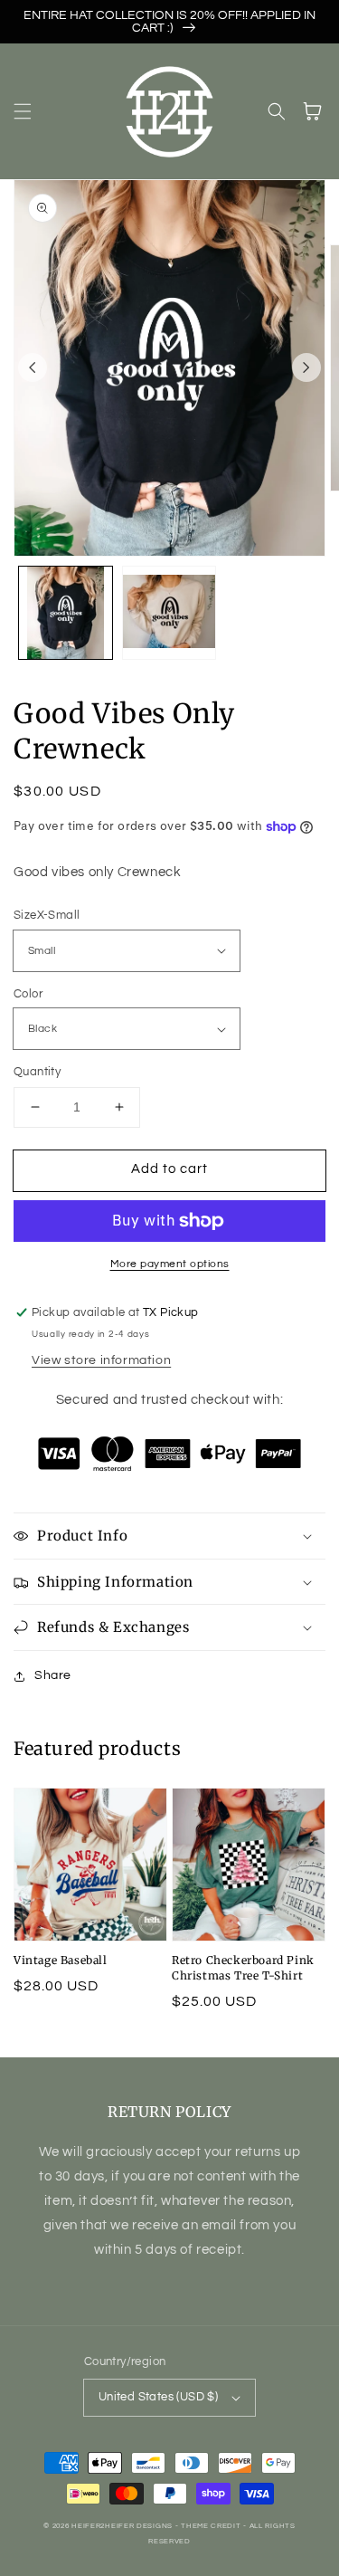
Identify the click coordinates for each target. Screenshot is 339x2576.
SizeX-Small (47, 915)
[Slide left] (33, 367)
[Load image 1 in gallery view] (66, 613)
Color (28, 994)
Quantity (37, 1072)
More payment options (170, 1264)
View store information (101, 1360)
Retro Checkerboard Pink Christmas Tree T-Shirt (243, 1968)
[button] (23, 111)
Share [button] (53, 1675)
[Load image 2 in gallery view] (169, 613)
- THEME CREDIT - (212, 2526)
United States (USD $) (158, 2397)
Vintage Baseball (61, 1960)
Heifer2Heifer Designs (122, 2526)
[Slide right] (306, 367)
